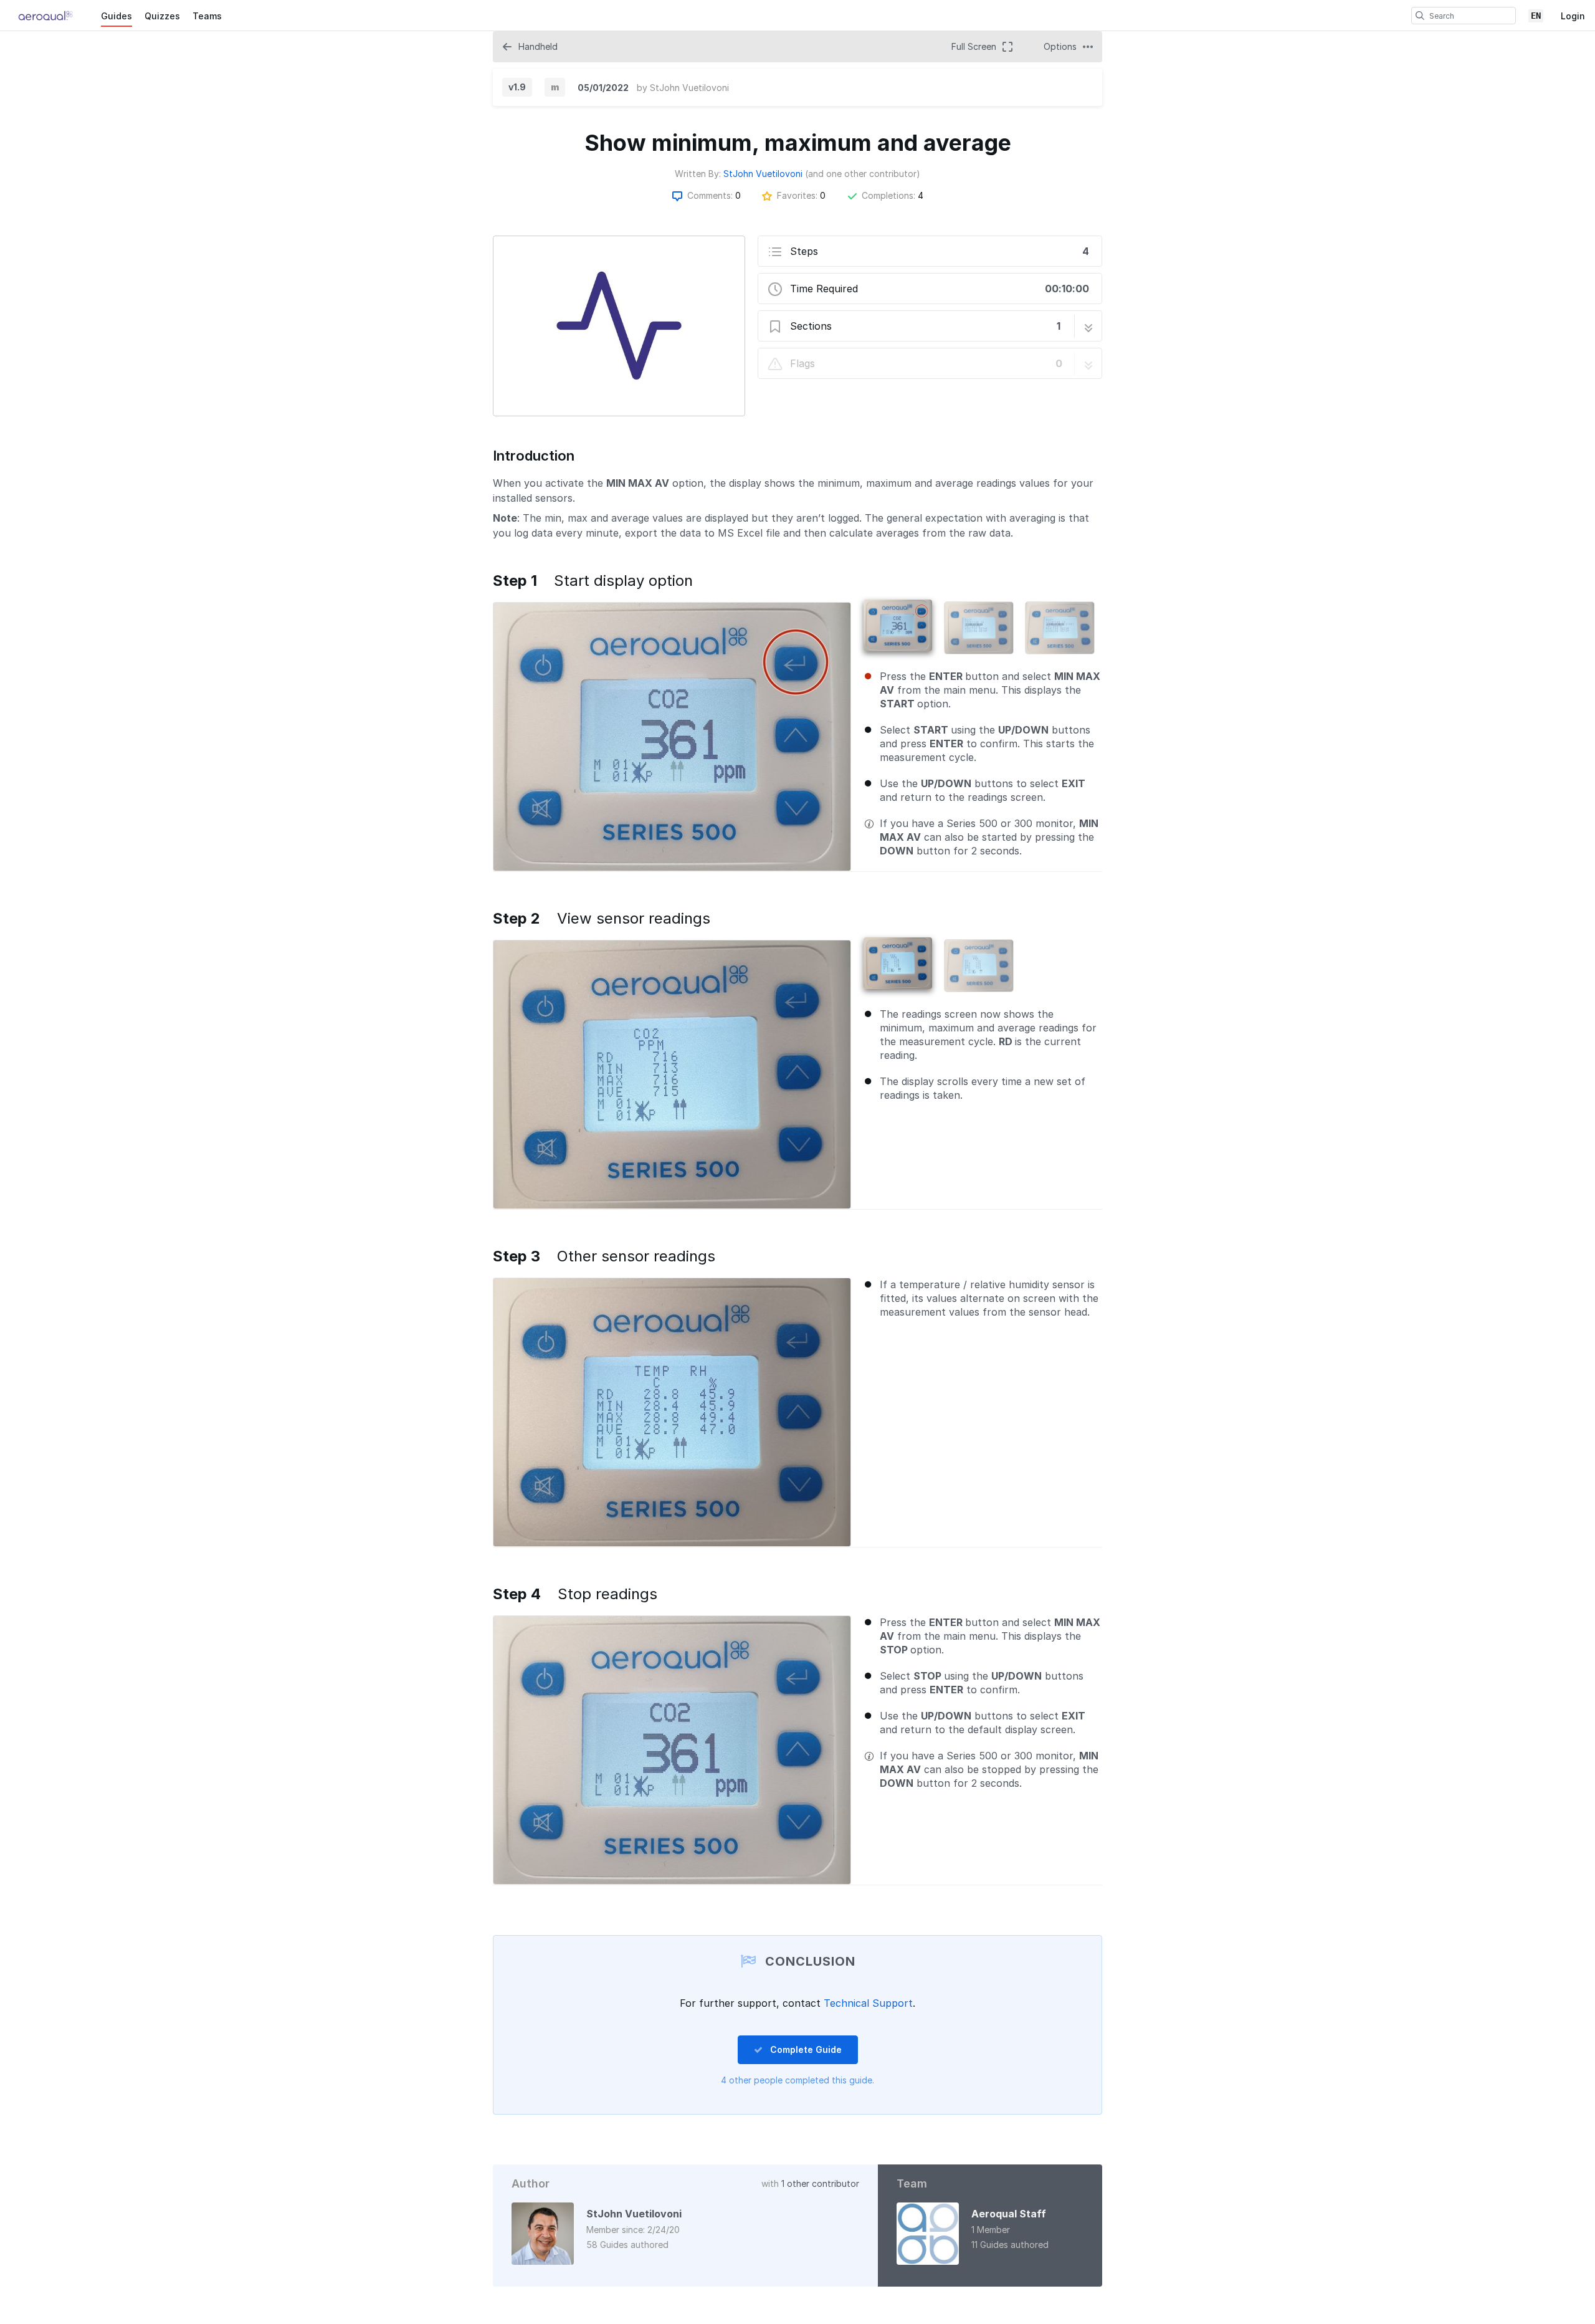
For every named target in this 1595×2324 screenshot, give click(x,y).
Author (531, 2183)
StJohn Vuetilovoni (689, 88)
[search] (1420, 16)
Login (1573, 16)
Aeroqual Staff (1009, 2214)
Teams (207, 16)
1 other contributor (820, 2183)
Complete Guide (805, 2049)
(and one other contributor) (863, 174)
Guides (117, 16)
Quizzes (162, 16)
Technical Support (868, 2003)
